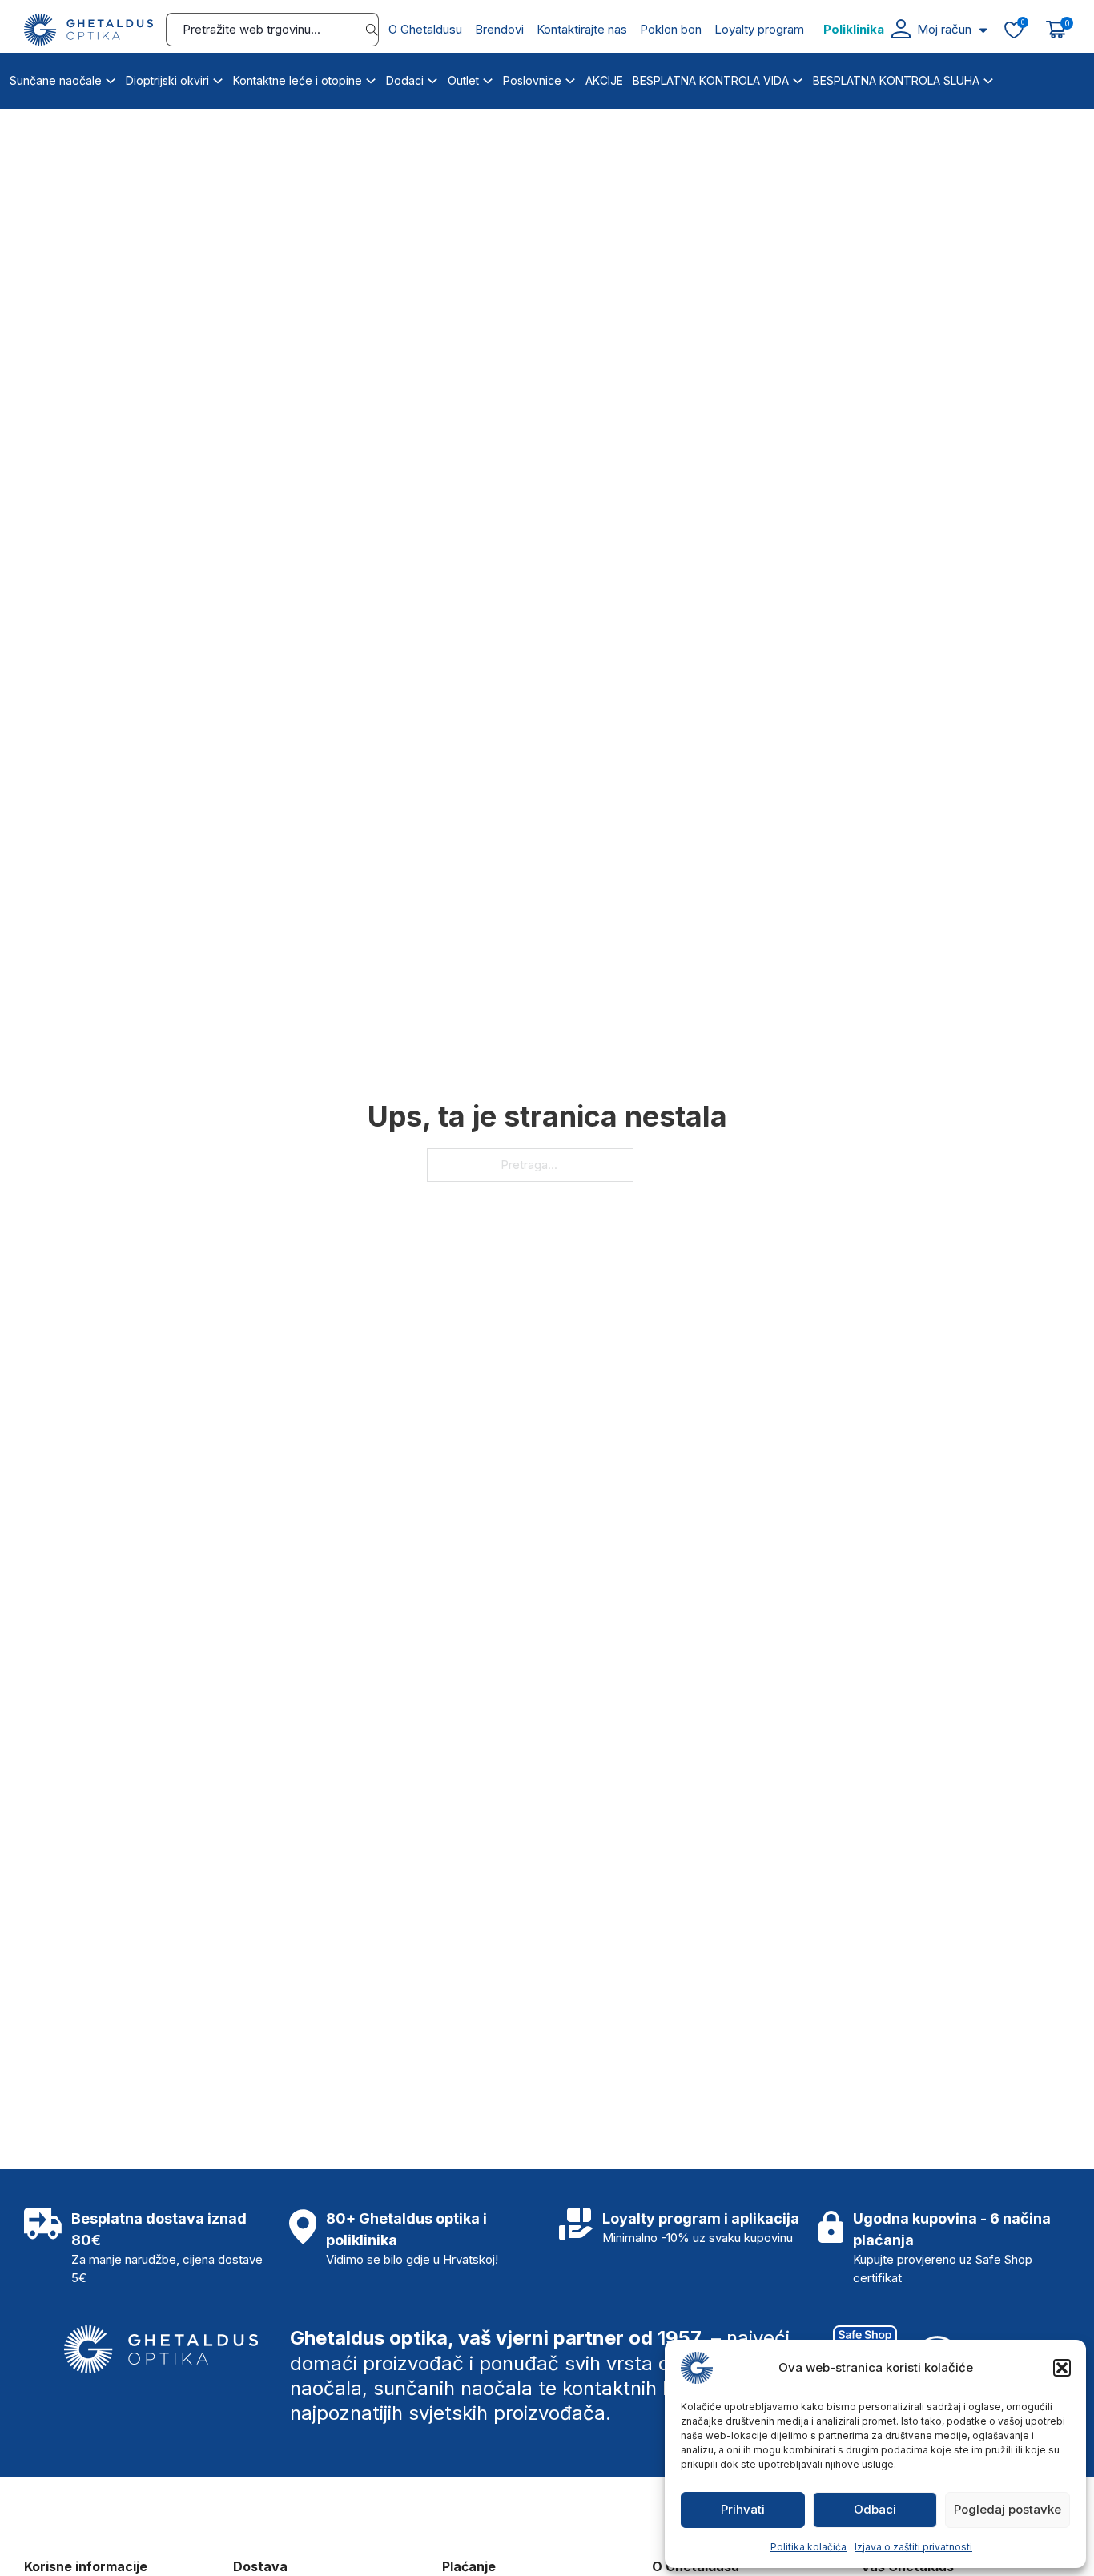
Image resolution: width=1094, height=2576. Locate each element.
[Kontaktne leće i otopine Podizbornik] (371, 78)
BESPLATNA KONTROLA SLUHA (896, 80)
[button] (1062, 2368)
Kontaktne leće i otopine (298, 80)
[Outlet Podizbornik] (488, 78)
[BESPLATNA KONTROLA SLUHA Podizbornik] (988, 78)
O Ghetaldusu (425, 29)
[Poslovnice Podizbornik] (570, 78)
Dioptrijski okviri (167, 80)
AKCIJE (604, 80)
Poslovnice (532, 80)
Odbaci (875, 2509)
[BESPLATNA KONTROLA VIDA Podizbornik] (798, 78)
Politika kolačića (808, 2547)
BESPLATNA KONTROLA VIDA (711, 80)
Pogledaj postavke (1008, 2509)
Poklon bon (671, 29)
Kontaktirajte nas (582, 29)
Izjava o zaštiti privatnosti (913, 2547)
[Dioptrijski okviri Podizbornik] (218, 78)
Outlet (463, 80)
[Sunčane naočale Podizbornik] (111, 78)
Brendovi (499, 29)
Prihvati (743, 2509)
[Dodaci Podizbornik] (432, 78)
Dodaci (405, 80)
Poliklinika (854, 29)
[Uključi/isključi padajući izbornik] (983, 30)
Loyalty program (759, 29)
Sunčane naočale (56, 80)
